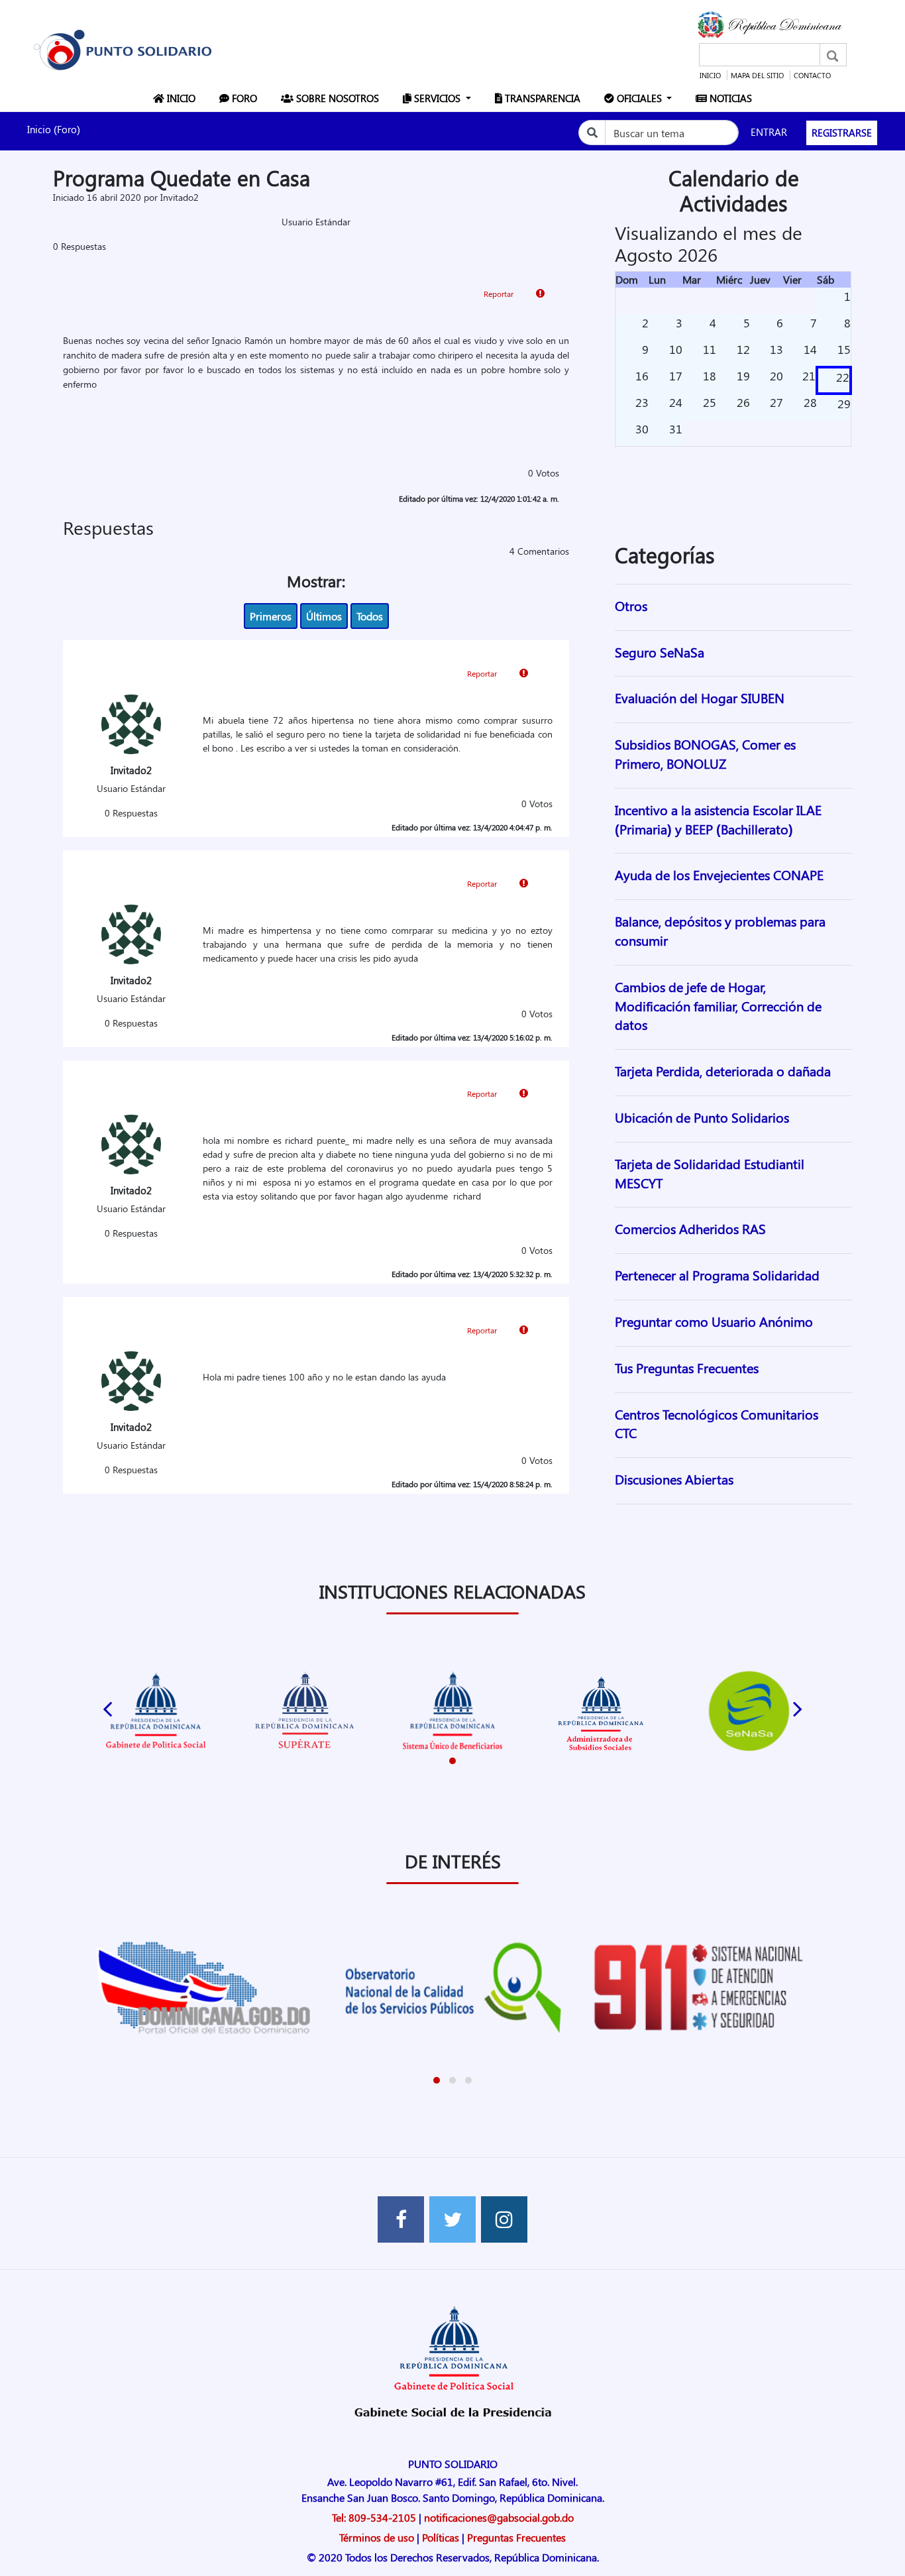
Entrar (769, 132)
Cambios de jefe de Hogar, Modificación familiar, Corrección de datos (718, 1006)
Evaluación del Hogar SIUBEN (700, 698)
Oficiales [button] (639, 98)
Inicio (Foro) (54, 129)
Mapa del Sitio (757, 75)
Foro (246, 98)
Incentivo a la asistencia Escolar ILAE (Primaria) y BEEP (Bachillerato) (718, 819)
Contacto (812, 75)
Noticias (732, 98)
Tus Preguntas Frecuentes (687, 1368)
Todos (370, 616)
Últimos (324, 616)
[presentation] (107, 1706)
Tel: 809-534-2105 (374, 2517)
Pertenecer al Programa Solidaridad (717, 1275)
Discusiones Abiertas (674, 1479)
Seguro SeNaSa (660, 652)
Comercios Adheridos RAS (690, 1228)
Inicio (710, 75)
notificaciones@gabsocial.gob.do (499, 2517)
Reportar (500, 294)
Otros (631, 605)
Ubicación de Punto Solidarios (702, 1117)
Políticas (441, 2537)
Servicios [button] (437, 98)
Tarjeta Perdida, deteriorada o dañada (723, 1071)
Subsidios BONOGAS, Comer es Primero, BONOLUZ (705, 754)
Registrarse (842, 133)
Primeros (271, 616)
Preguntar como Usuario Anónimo (714, 1321)
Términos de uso (377, 2537)
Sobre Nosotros (339, 98)
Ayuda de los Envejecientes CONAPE (719, 874)
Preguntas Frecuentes (516, 2537)
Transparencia (544, 98)
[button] (452, 1761)
